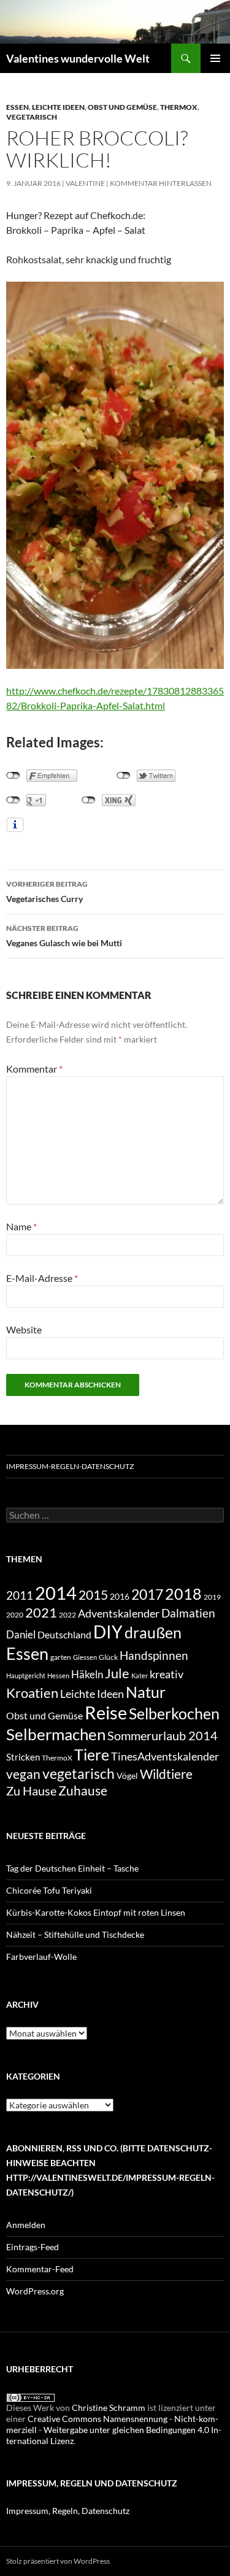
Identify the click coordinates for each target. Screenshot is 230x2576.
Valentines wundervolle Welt (78, 58)
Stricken (23, 1757)
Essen (17, 107)
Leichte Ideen (58, 107)
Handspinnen (154, 1655)
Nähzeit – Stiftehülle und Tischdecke (75, 1934)
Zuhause (83, 1791)
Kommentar (34, 1069)
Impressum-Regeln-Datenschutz (70, 1466)
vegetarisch (32, 117)
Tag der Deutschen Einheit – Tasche (72, 1868)
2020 (15, 1614)
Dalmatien (188, 1613)
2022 (67, 1615)
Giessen (85, 1657)
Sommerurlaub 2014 (163, 1735)
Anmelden (26, 2225)
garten (61, 1657)
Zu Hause (31, 1791)
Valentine (85, 183)
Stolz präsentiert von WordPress (58, 2561)
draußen (153, 1633)
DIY (108, 1632)
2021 (41, 1612)
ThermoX (179, 107)
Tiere (92, 1754)
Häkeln (87, 1674)
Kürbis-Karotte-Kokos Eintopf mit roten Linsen (96, 1912)
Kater (140, 1676)
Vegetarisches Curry (47, 892)
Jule (117, 1673)
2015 (93, 1595)
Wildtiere (166, 1774)
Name (21, 1226)
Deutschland (64, 1634)
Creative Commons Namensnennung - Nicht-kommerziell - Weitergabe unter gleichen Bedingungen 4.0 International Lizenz (114, 2430)
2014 (56, 1593)
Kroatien (32, 1693)
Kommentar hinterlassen (161, 183)
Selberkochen (174, 1713)
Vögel (127, 1776)
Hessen (58, 1676)
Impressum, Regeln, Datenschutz (68, 2511)
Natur (146, 1692)
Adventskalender (119, 1613)
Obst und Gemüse (122, 107)
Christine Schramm (109, 2408)
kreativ (167, 1674)
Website (24, 1329)
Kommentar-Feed (40, 2269)
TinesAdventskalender (165, 1756)
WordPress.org (35, 2291)
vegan (23, 1774)
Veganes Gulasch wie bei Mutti (64, 936)
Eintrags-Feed (33, 2247)
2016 (120, 1596)
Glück (108, 1657)
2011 (20, 1595)
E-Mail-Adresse (42, 1278)
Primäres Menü (215, 58)
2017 (147, 1594)
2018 (183, 1594)
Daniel (21, 1634)
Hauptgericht (26, 1676)
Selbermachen (56, 1734)
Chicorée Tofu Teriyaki (49, 1890)
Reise (106, 1713)
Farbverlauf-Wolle (41, 1957)
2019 (212, 1597)
